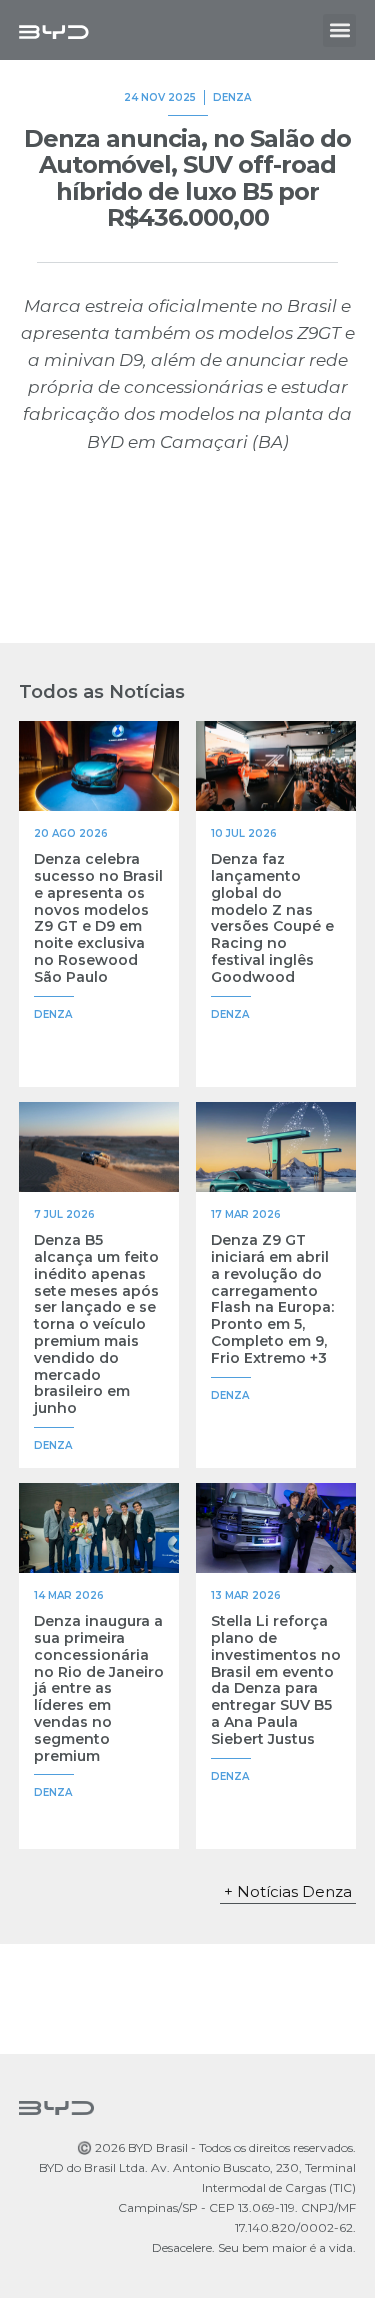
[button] (339, 30)
